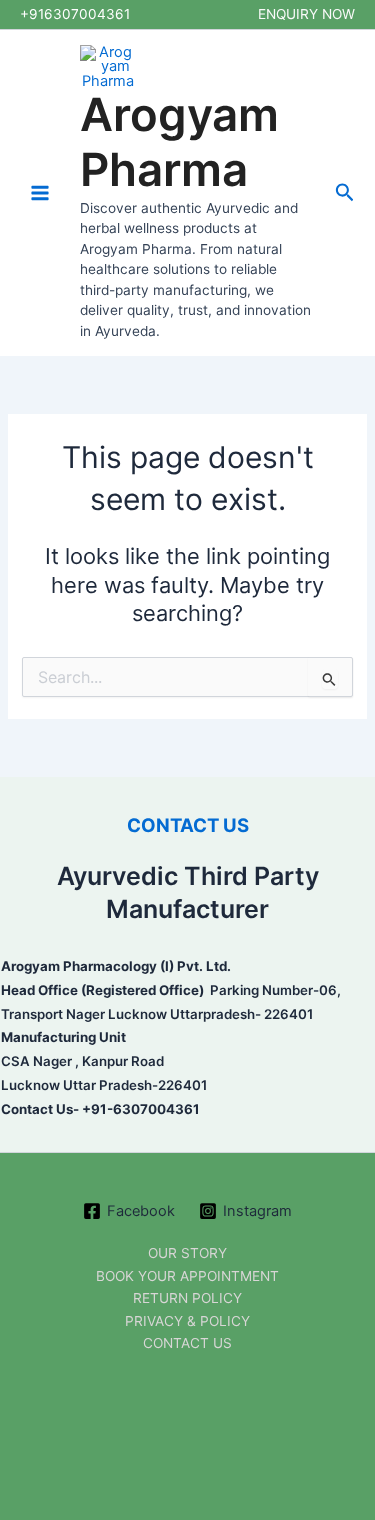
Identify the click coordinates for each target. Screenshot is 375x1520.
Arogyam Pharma (179, 142)
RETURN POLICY (187, 1298)
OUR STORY (187, 1253)
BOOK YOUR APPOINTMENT (187, 1276)
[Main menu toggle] (40, 193)
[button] (345, 193)
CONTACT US (188, 825)
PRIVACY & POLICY (187, 1321)
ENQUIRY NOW (306, 14)
